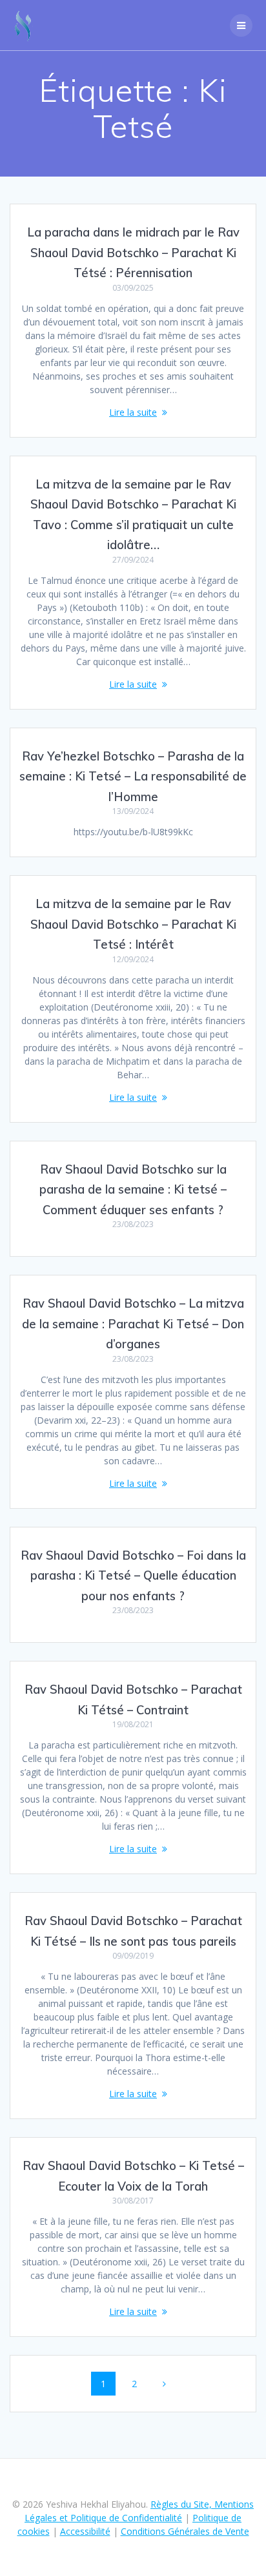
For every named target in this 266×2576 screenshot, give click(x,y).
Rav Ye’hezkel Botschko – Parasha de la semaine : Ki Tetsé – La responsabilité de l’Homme (133, 777)
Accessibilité (85, 2531)
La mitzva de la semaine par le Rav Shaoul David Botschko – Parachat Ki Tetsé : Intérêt (133, 924)
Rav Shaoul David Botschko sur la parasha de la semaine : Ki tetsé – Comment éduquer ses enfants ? (133, 1190)
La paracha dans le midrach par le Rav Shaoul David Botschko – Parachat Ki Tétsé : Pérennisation (133, 253)
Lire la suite (133, 412)
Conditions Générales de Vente (185, 2531)
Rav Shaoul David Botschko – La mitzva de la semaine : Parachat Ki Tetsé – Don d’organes (133, 1324)
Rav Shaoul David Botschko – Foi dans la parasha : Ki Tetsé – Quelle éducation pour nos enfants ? (133, 1576)
